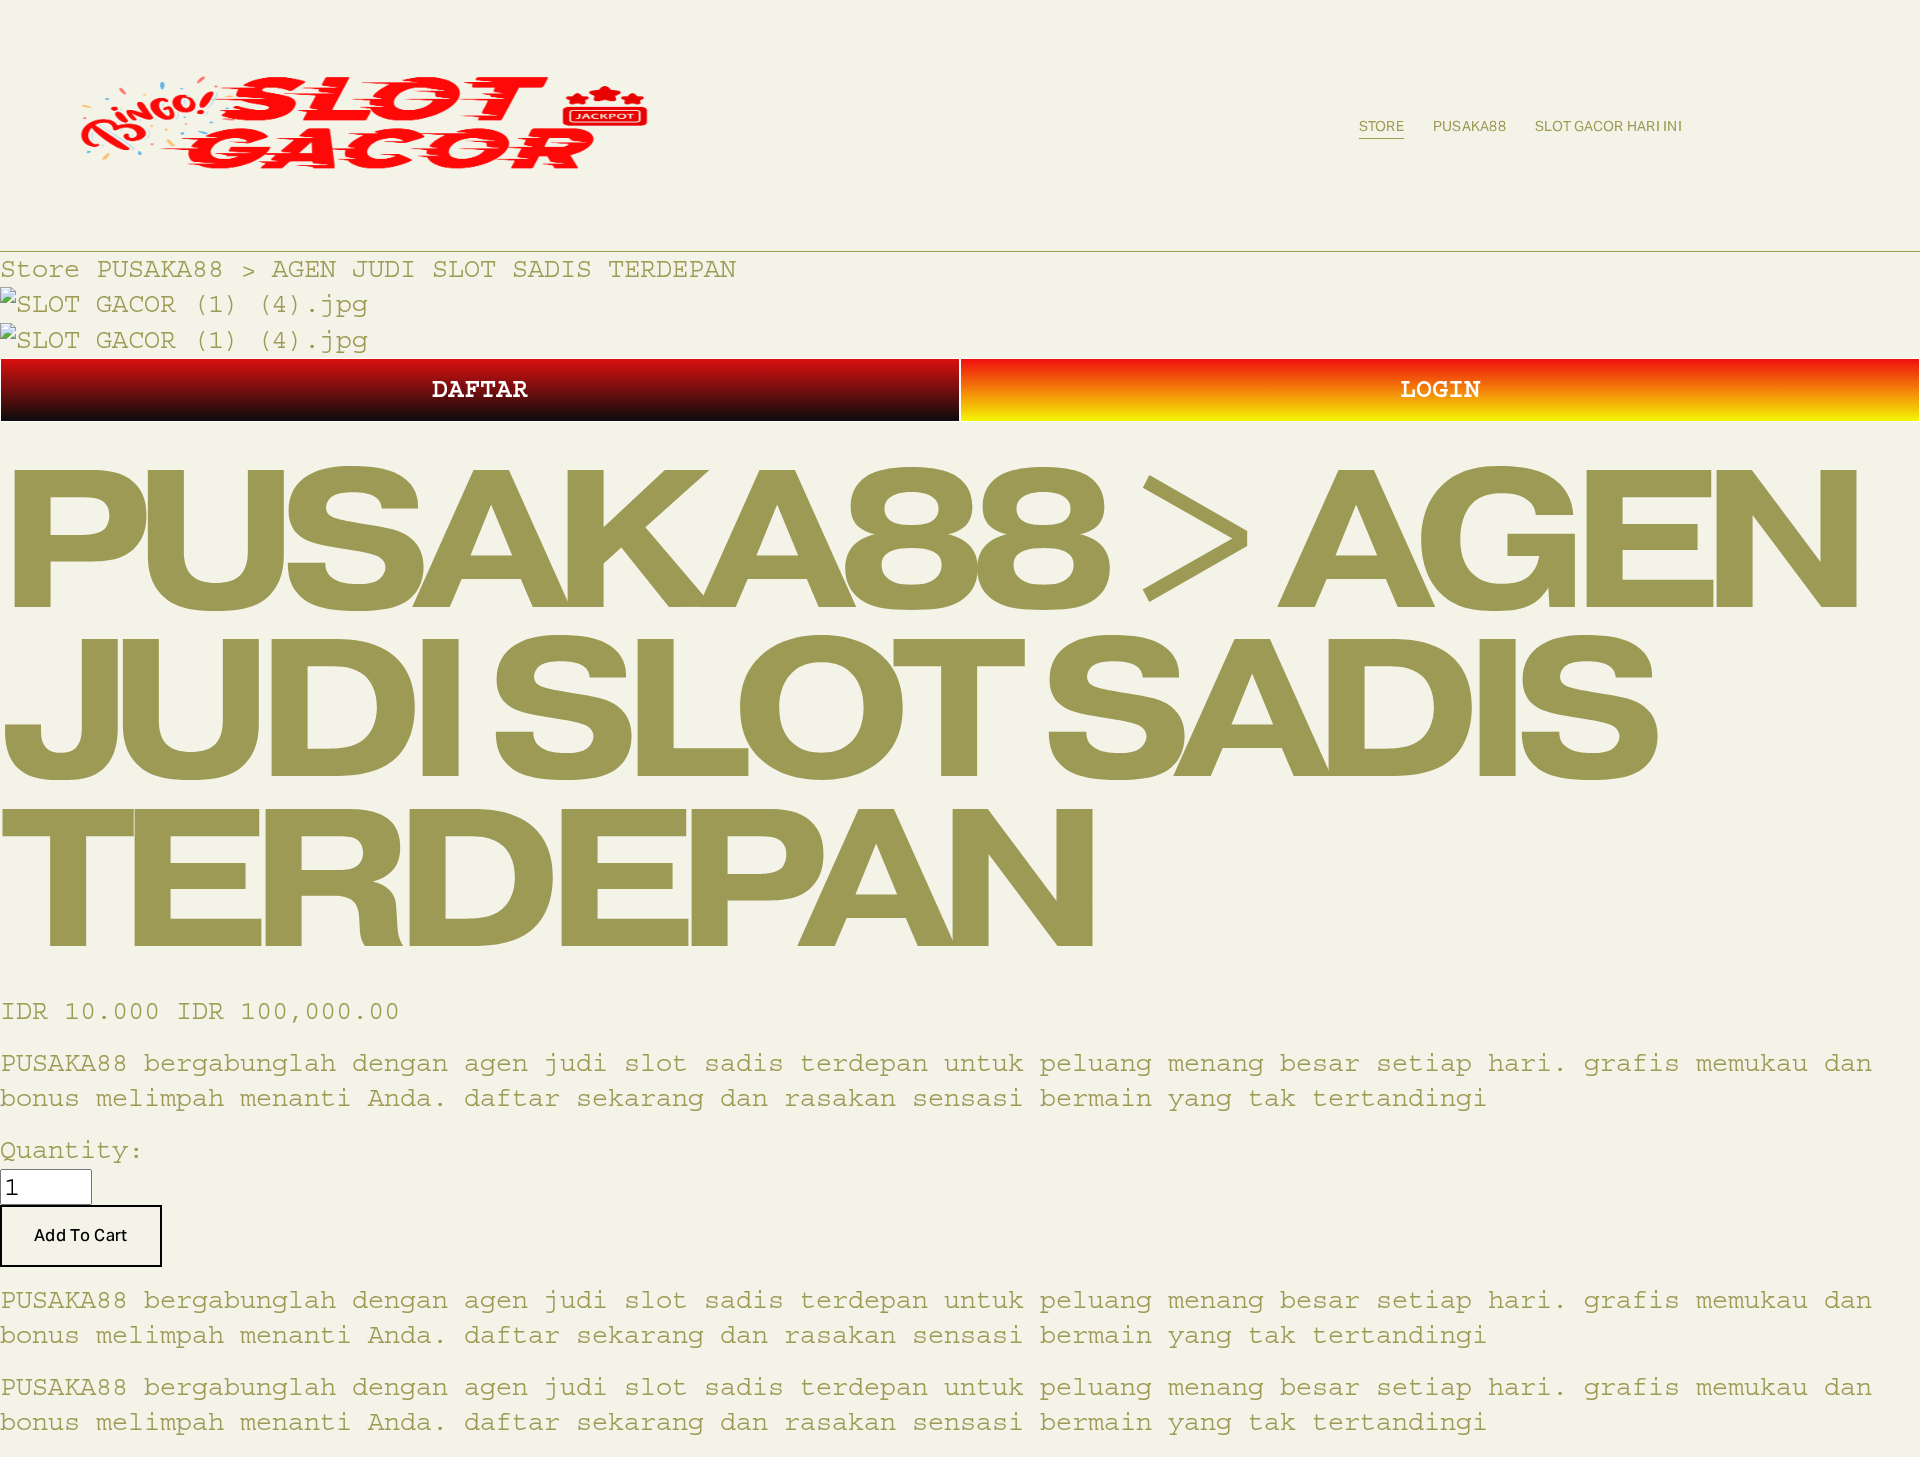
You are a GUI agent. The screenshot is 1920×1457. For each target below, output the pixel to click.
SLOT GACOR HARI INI (1608, 126)
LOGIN (1440, 389)
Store (1381, 126)
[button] (81, 1236)
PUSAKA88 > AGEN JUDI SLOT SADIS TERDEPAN (416, 269)
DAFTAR (480, 389)
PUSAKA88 (1469, 126)
